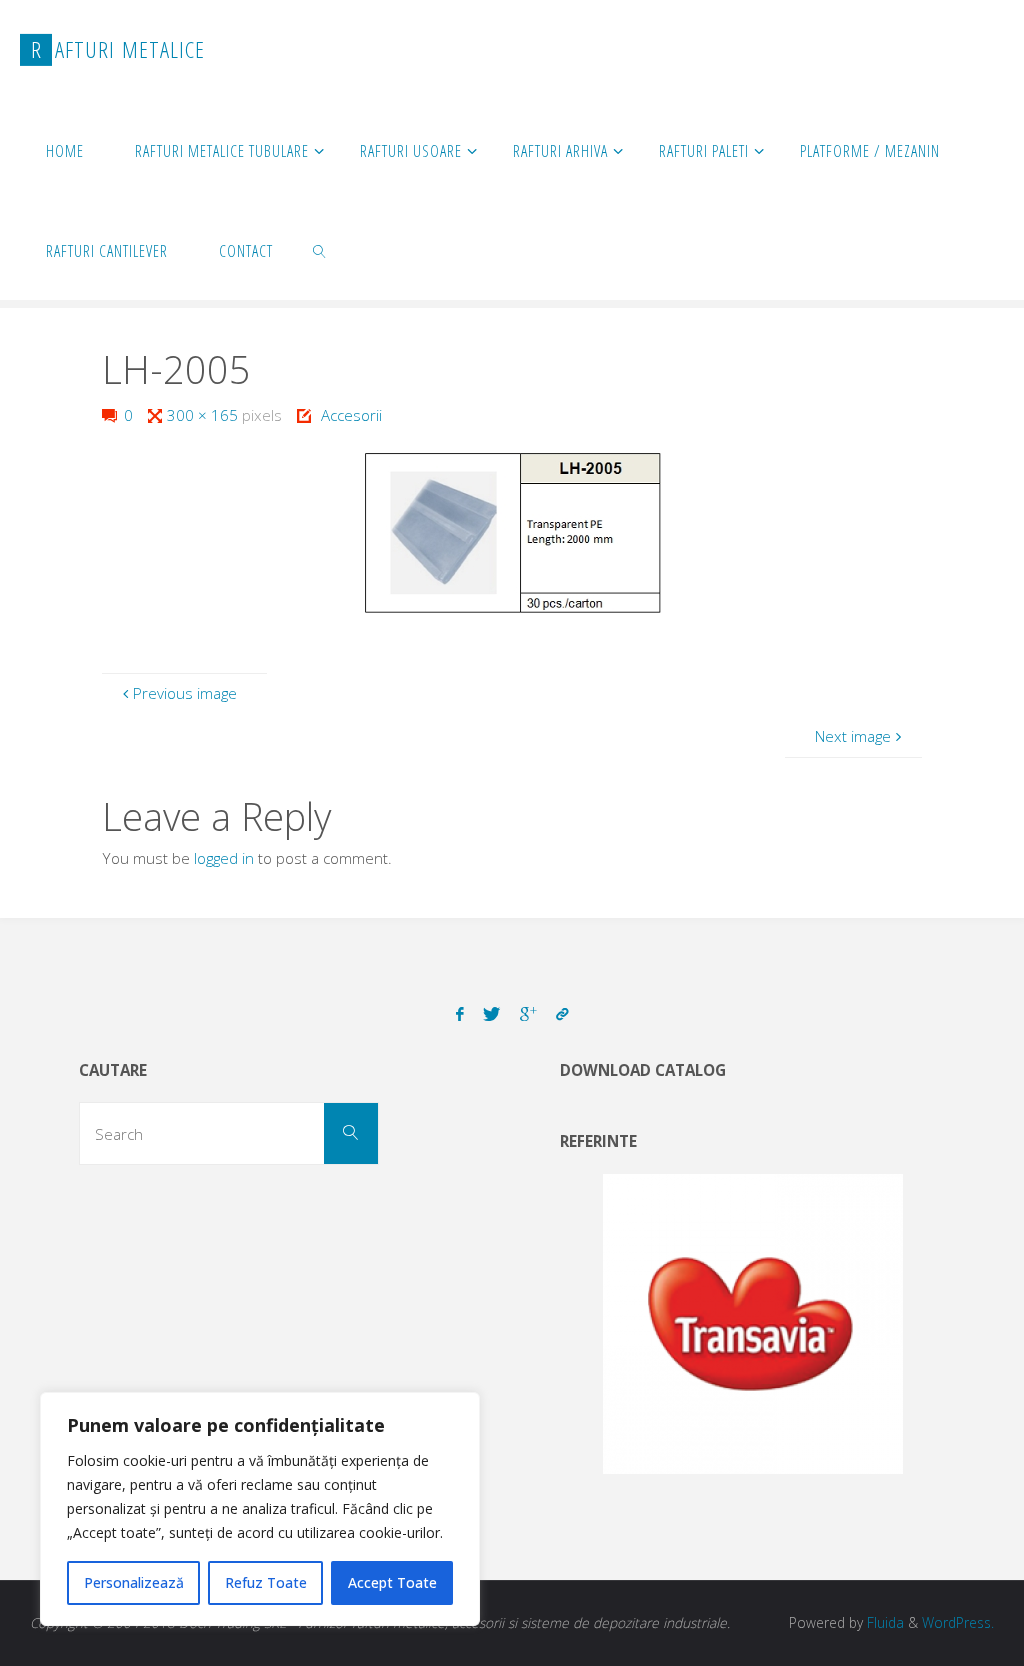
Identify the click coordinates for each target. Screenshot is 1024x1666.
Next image (853, 736)
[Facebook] (460, 1014)
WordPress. (958, 1622)
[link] (320, 250)
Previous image (185, 693)
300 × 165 (204, 415)
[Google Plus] (528, 1014)
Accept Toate (392, 1582)
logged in (224, 858)
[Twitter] (492, 1014)
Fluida (883, 1622)
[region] (260, 1509)
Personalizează (134, 1582)
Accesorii (351, 415)
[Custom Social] (561, 1014)
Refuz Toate (266, 1582)
